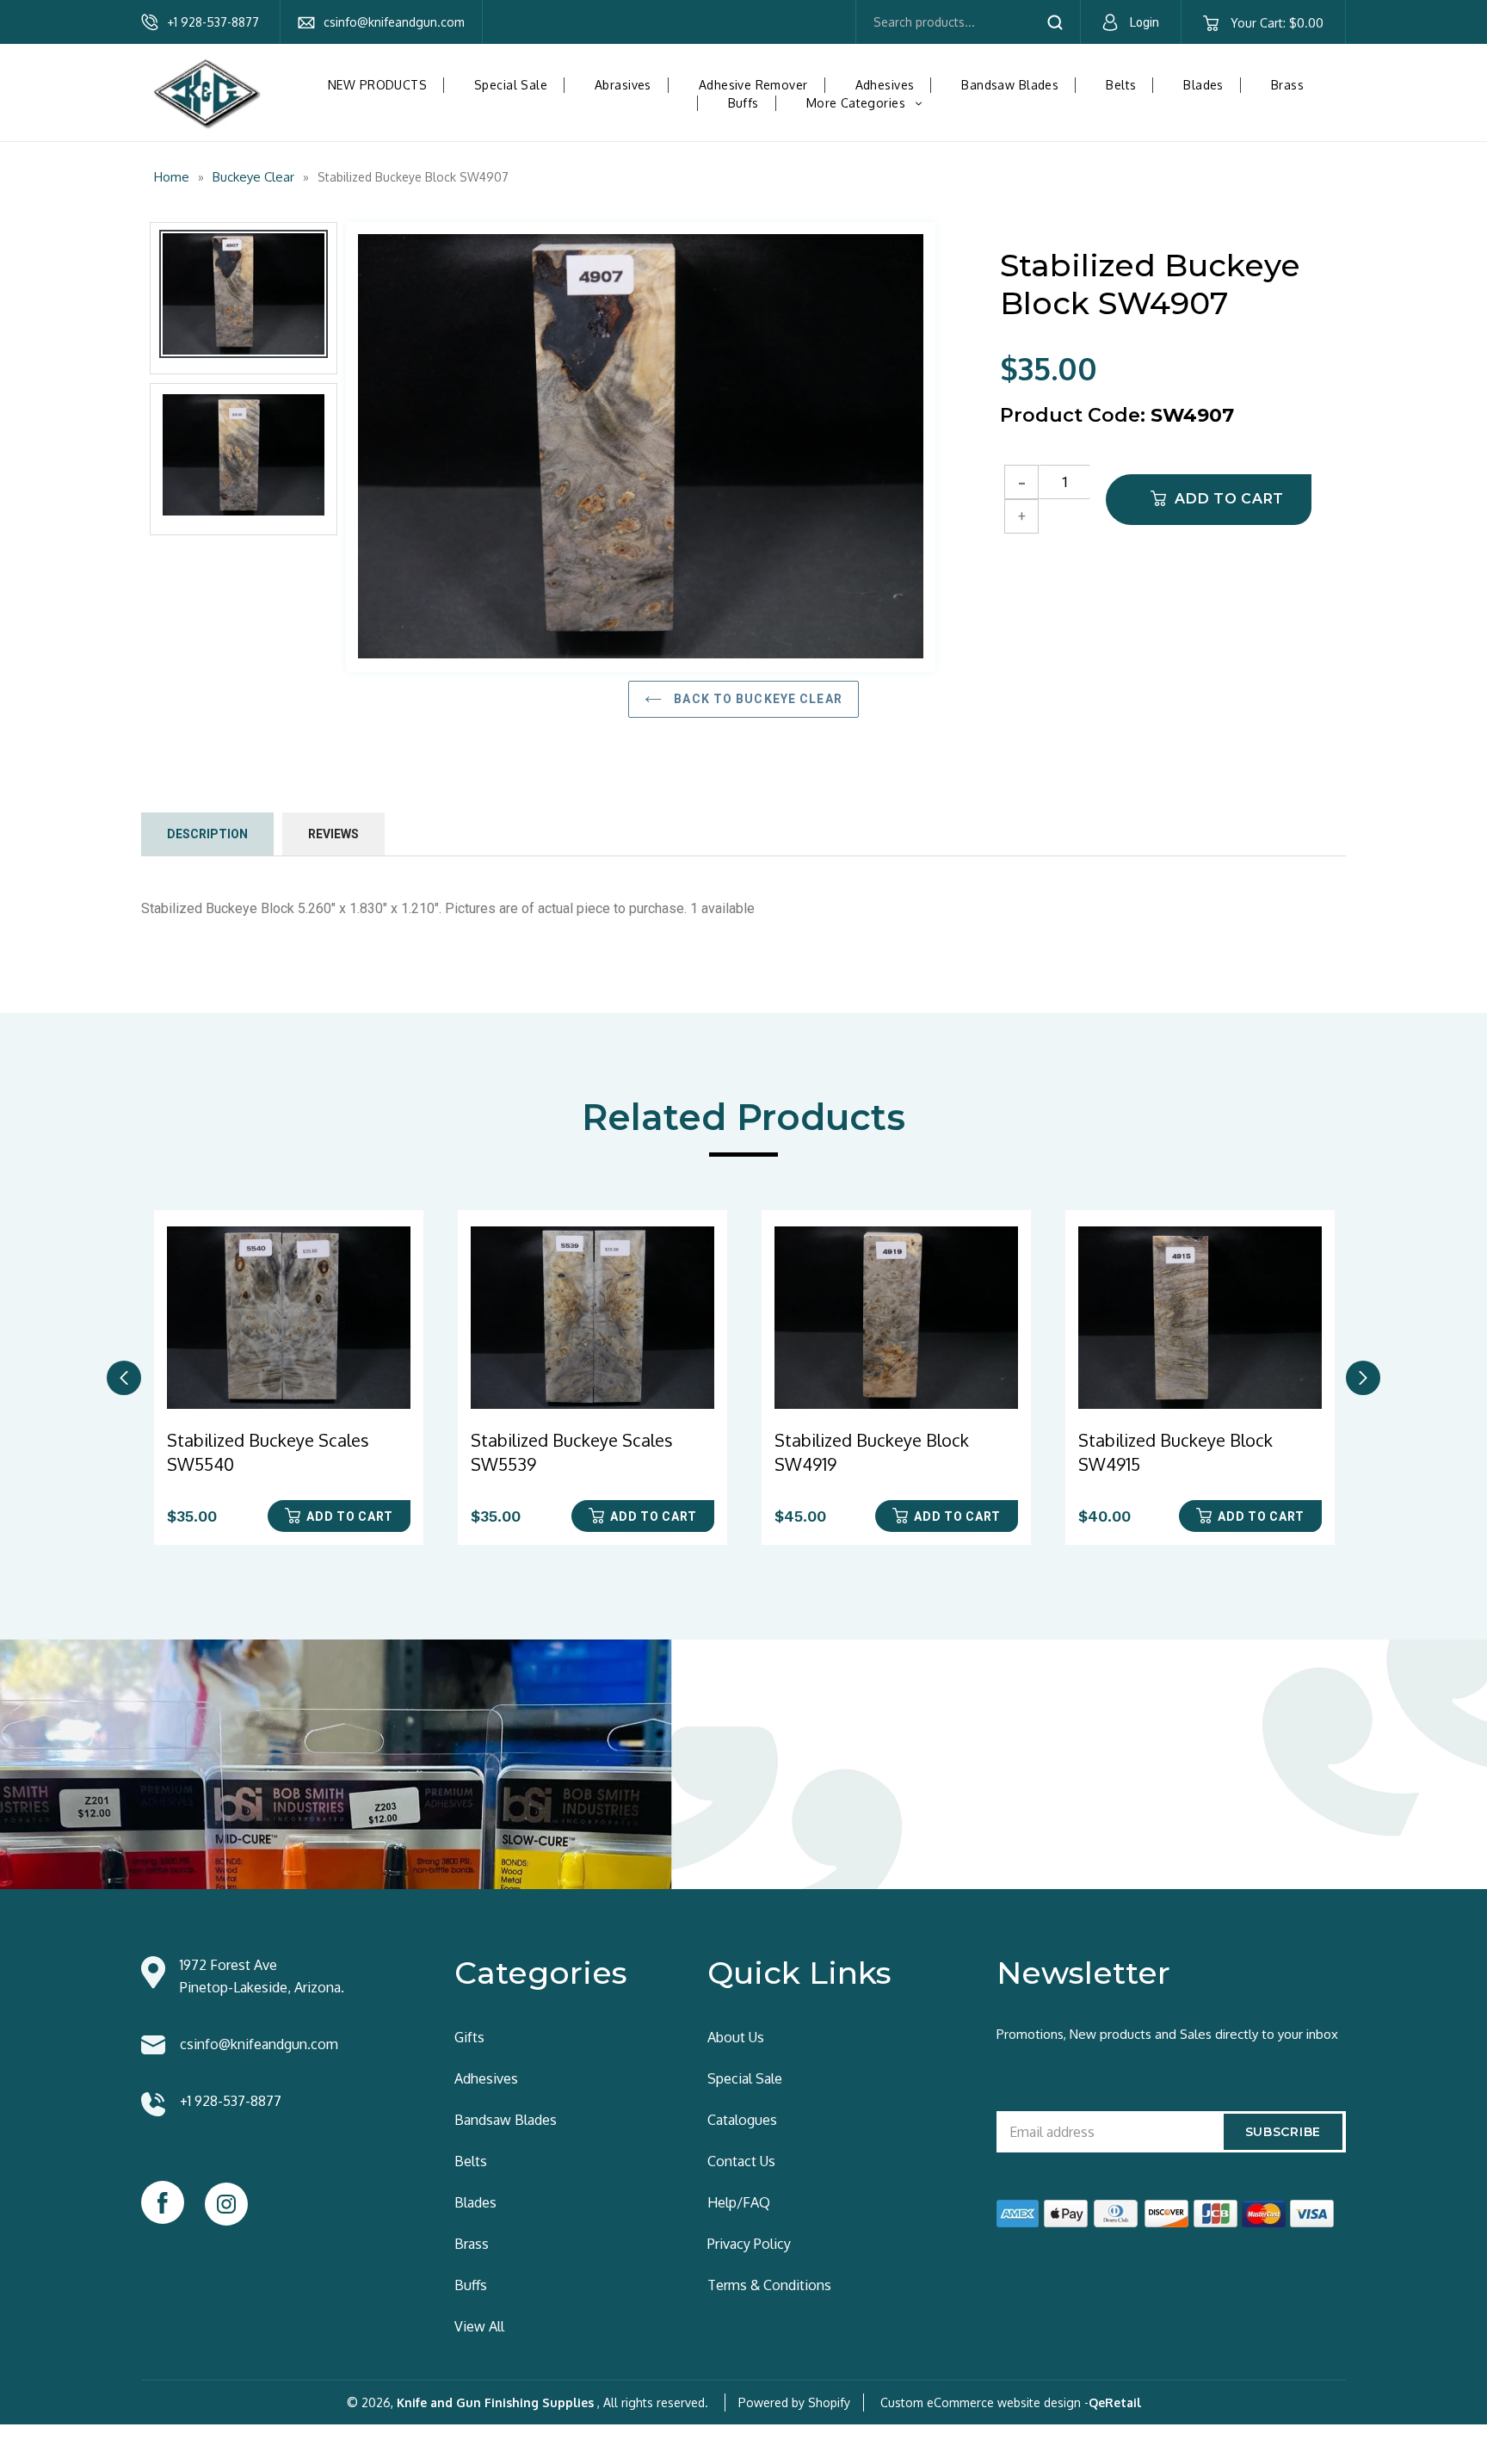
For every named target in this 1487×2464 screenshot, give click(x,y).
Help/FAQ (739, 2202)
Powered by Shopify (794, 2402)
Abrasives (623, 85)
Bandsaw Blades (1010, 85)
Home (172, 177)
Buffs (743, 103)
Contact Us (741, 2161)
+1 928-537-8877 (213, 22)
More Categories (871, 103)
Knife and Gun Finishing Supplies (495, 2402)
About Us (736, 2037)
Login (1145, 22)
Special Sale (511, 85)
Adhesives (885, 85)
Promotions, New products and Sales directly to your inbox (1167, 2034)
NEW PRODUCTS (377, 85)
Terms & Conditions (769, 2285)
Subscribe (1283, 2132)
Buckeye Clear (253, 177)
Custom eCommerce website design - (984, 2402)
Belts (1121, 85)
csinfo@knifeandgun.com (394, 22)
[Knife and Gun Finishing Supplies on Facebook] (163, 2202)
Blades (1203, 85)
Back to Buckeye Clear (756, 699)
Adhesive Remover (753, 85)
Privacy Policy (749, 2244)
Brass (1287, 85)
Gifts (469, 2037)
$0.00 (1277, 23)
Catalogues (742, 2120)
